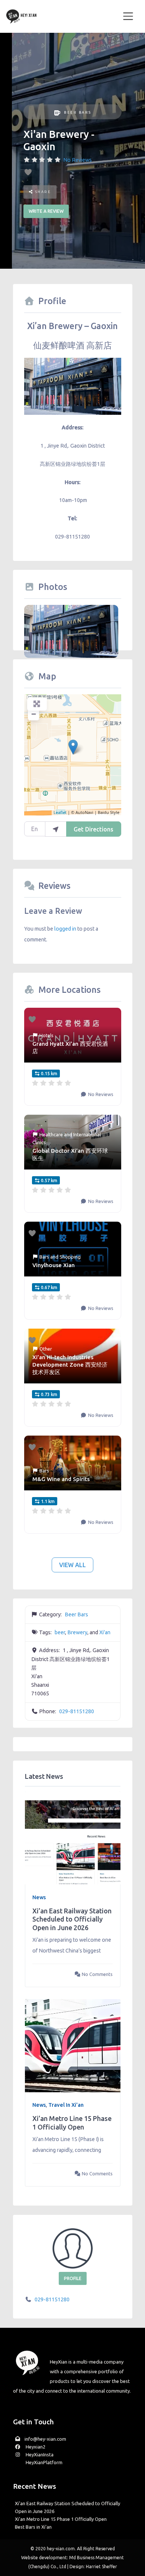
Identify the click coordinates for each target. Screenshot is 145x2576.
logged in (65, 929)
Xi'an (105, 1632)
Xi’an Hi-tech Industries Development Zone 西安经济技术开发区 (70, 1365)
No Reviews (78, 160)
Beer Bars (78, 112)
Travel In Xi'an (66, 2105)
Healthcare (51, 1134)
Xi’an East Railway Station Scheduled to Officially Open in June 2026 (72, 1919)
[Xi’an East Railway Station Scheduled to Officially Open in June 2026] (73, 1837)
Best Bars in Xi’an (33, 2527)
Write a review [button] (46, 211)
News (39, 1897)
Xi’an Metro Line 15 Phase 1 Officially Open (61, 2519)
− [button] (34, 714)
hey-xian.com (61, 2549)
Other (46, 1349)
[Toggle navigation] (128, 16)
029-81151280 (77, 1711)
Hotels (46, 1035)
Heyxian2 (35, 2447)
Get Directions (94, 829)
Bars (44, 1257)
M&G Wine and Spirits (61, 1479)
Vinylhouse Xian (54, 1265)
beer (60, 1632)
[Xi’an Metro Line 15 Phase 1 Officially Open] (73, 2045)
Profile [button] (73, 2278)
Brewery (77, 1632)
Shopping (70, 1257)
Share (42, 192)
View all (72, 1565)
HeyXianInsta (39, 2455)
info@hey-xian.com (45, 2439)
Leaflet (60, 812)
